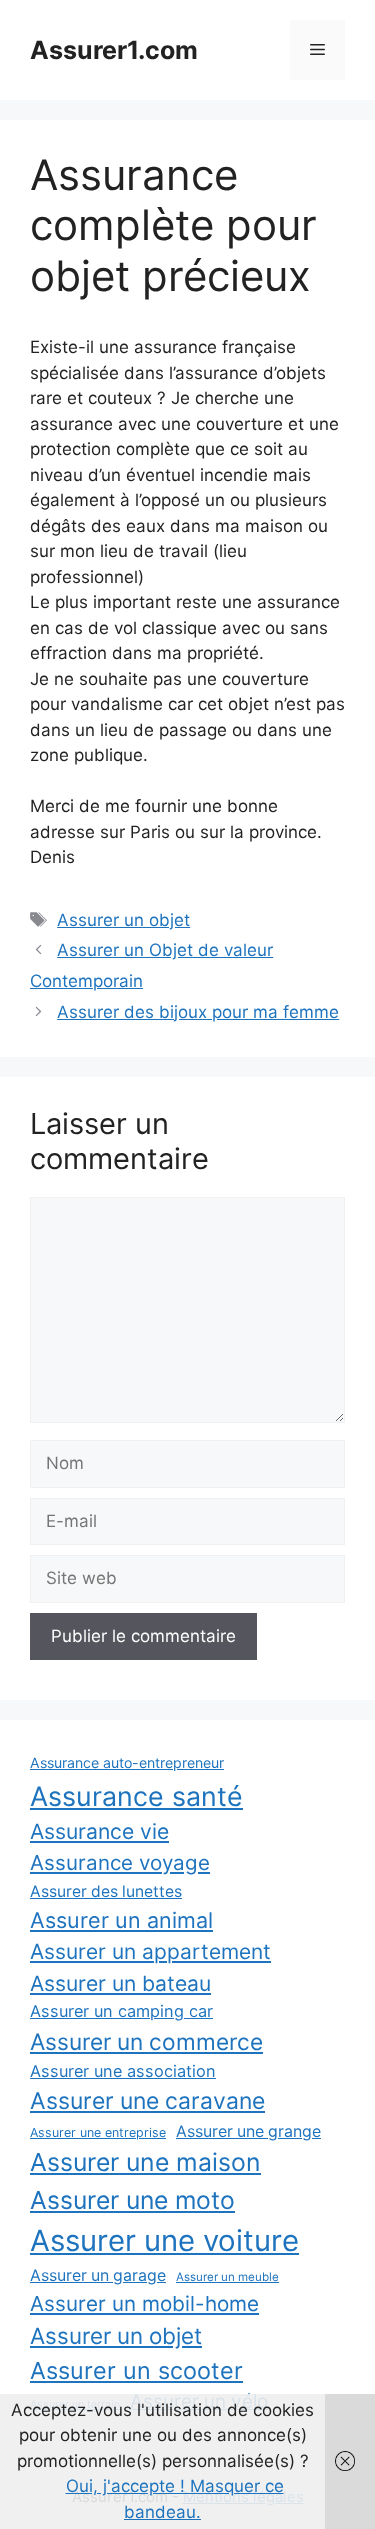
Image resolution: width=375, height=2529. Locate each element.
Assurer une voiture (164, 2240)
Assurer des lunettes (106, 1891)
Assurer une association (123, 2071)
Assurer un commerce (146, 2041)
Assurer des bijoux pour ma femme (198, 1012)
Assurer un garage (98, 2275)
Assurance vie (99, 1831)
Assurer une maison (145, 2162)
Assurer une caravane (147, 2101)
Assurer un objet (123, 920)
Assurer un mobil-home (144, 2303)
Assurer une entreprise (98, 2132)
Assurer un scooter (136, 2370)
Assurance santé (136, 1796)
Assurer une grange (248, 2131)
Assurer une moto (132, 2200)
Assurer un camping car (121, 2011)
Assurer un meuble (227, 2277)
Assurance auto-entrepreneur (127, 1762)
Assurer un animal (121, 1920)
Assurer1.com (114, 50)
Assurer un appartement (150, 1951)
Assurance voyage (120, 1862)
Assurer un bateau (120, 1983)
